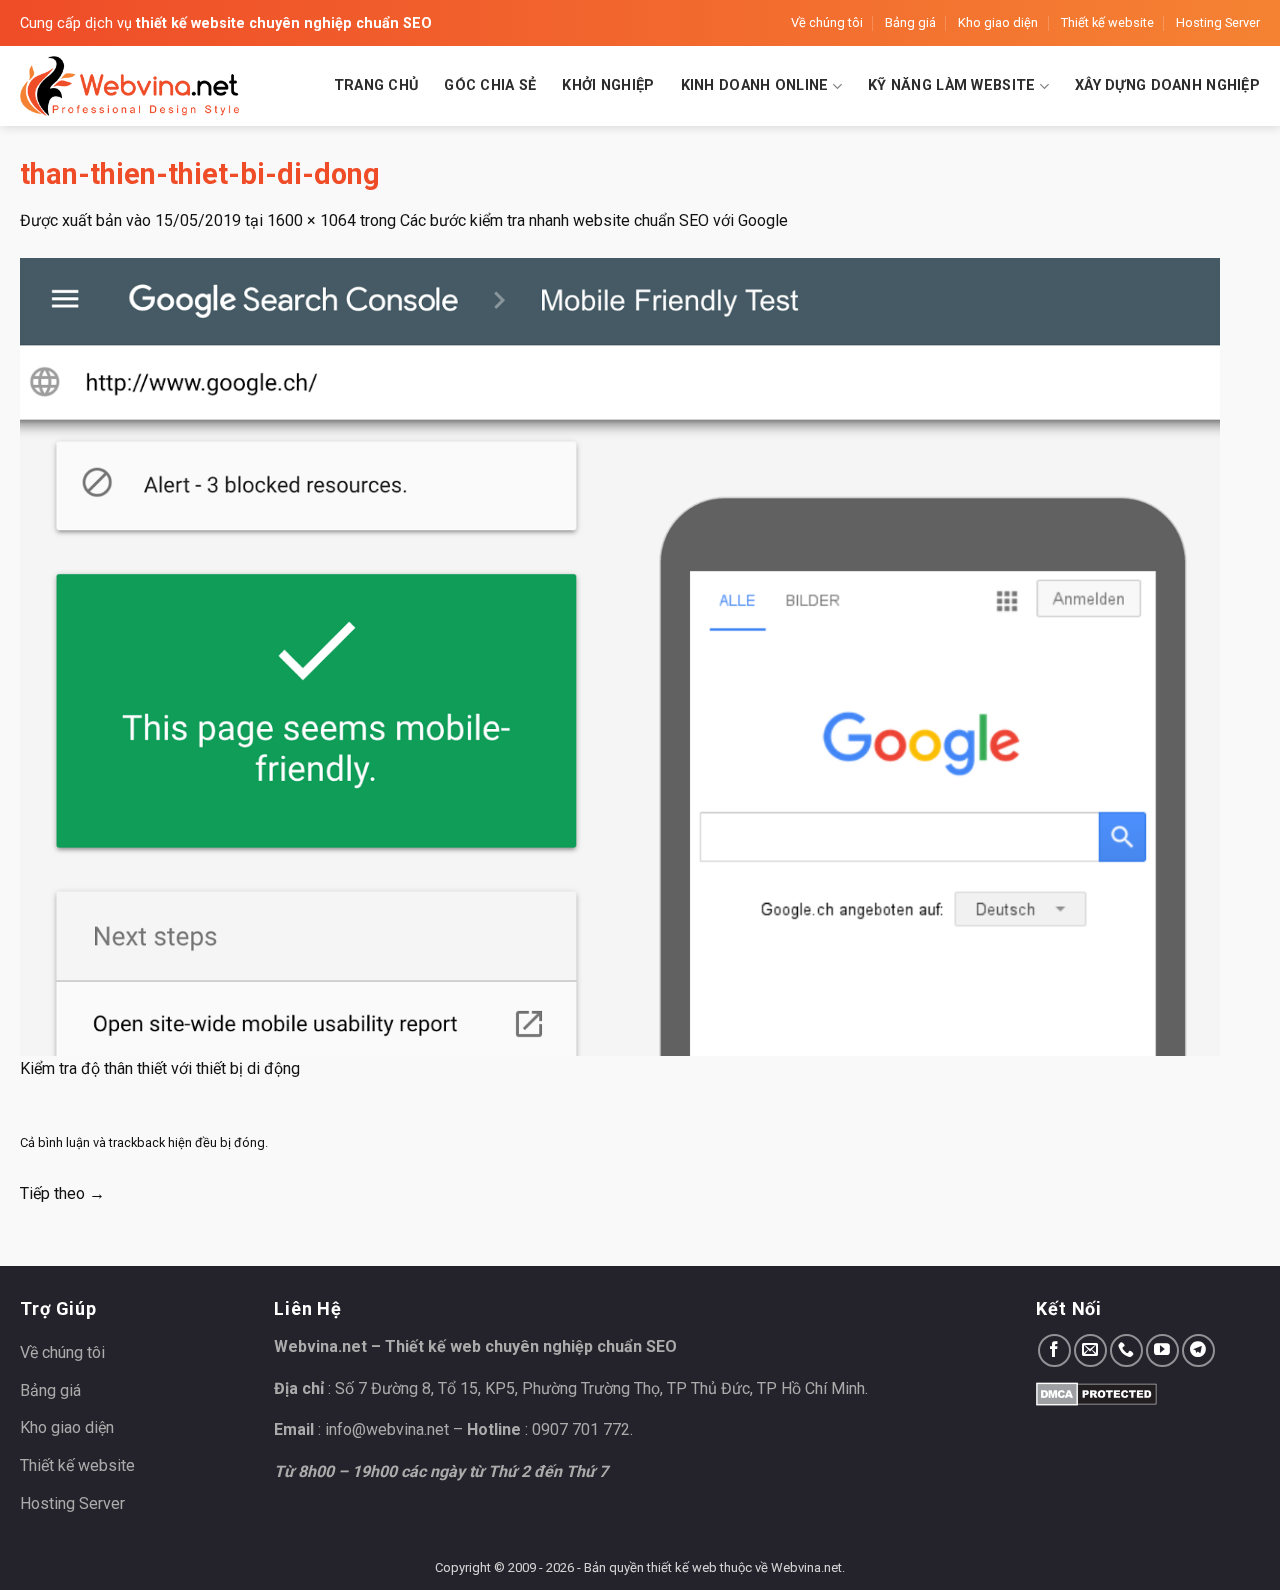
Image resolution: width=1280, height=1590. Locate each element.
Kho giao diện (998, 22)
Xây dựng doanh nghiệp (1167, 85)
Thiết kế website (1107, 22)
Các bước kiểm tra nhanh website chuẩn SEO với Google (594, 220)
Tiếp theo (62, 1193)
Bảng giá (910, 22)
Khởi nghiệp (608, 85)
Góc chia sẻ (490, 85)
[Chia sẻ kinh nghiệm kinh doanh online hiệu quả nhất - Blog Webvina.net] (130, 86)
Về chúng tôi (827, 22)
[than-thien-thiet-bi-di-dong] (620, 655)
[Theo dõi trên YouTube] (1162, 1350)
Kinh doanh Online (755, 85)
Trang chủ (376, 85)
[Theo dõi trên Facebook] (1054, 1350)
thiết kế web (682, 1567)
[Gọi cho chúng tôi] (1126, 1350)
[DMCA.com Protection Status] (1096, 1392)
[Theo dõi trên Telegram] (1198, 1350)
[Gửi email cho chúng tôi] (1090, 1350)
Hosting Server (1218, 22)
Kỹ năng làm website (951, 85)
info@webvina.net (387, 1429)
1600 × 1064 (311, 220)
